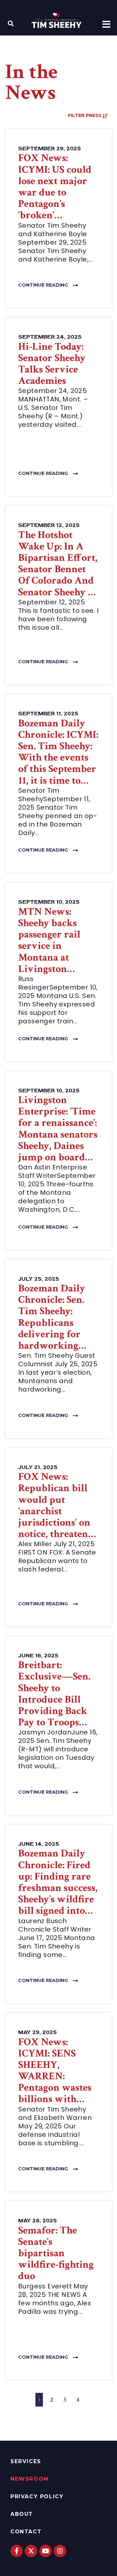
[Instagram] (60, 2551)
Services (26, 2461)
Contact (26, 2532)
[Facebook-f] (17, 2551)
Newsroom (30, 2479)
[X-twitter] (31, 2551)
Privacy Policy (37, 2496)
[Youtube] (45, 2551)
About (22, 2514)
